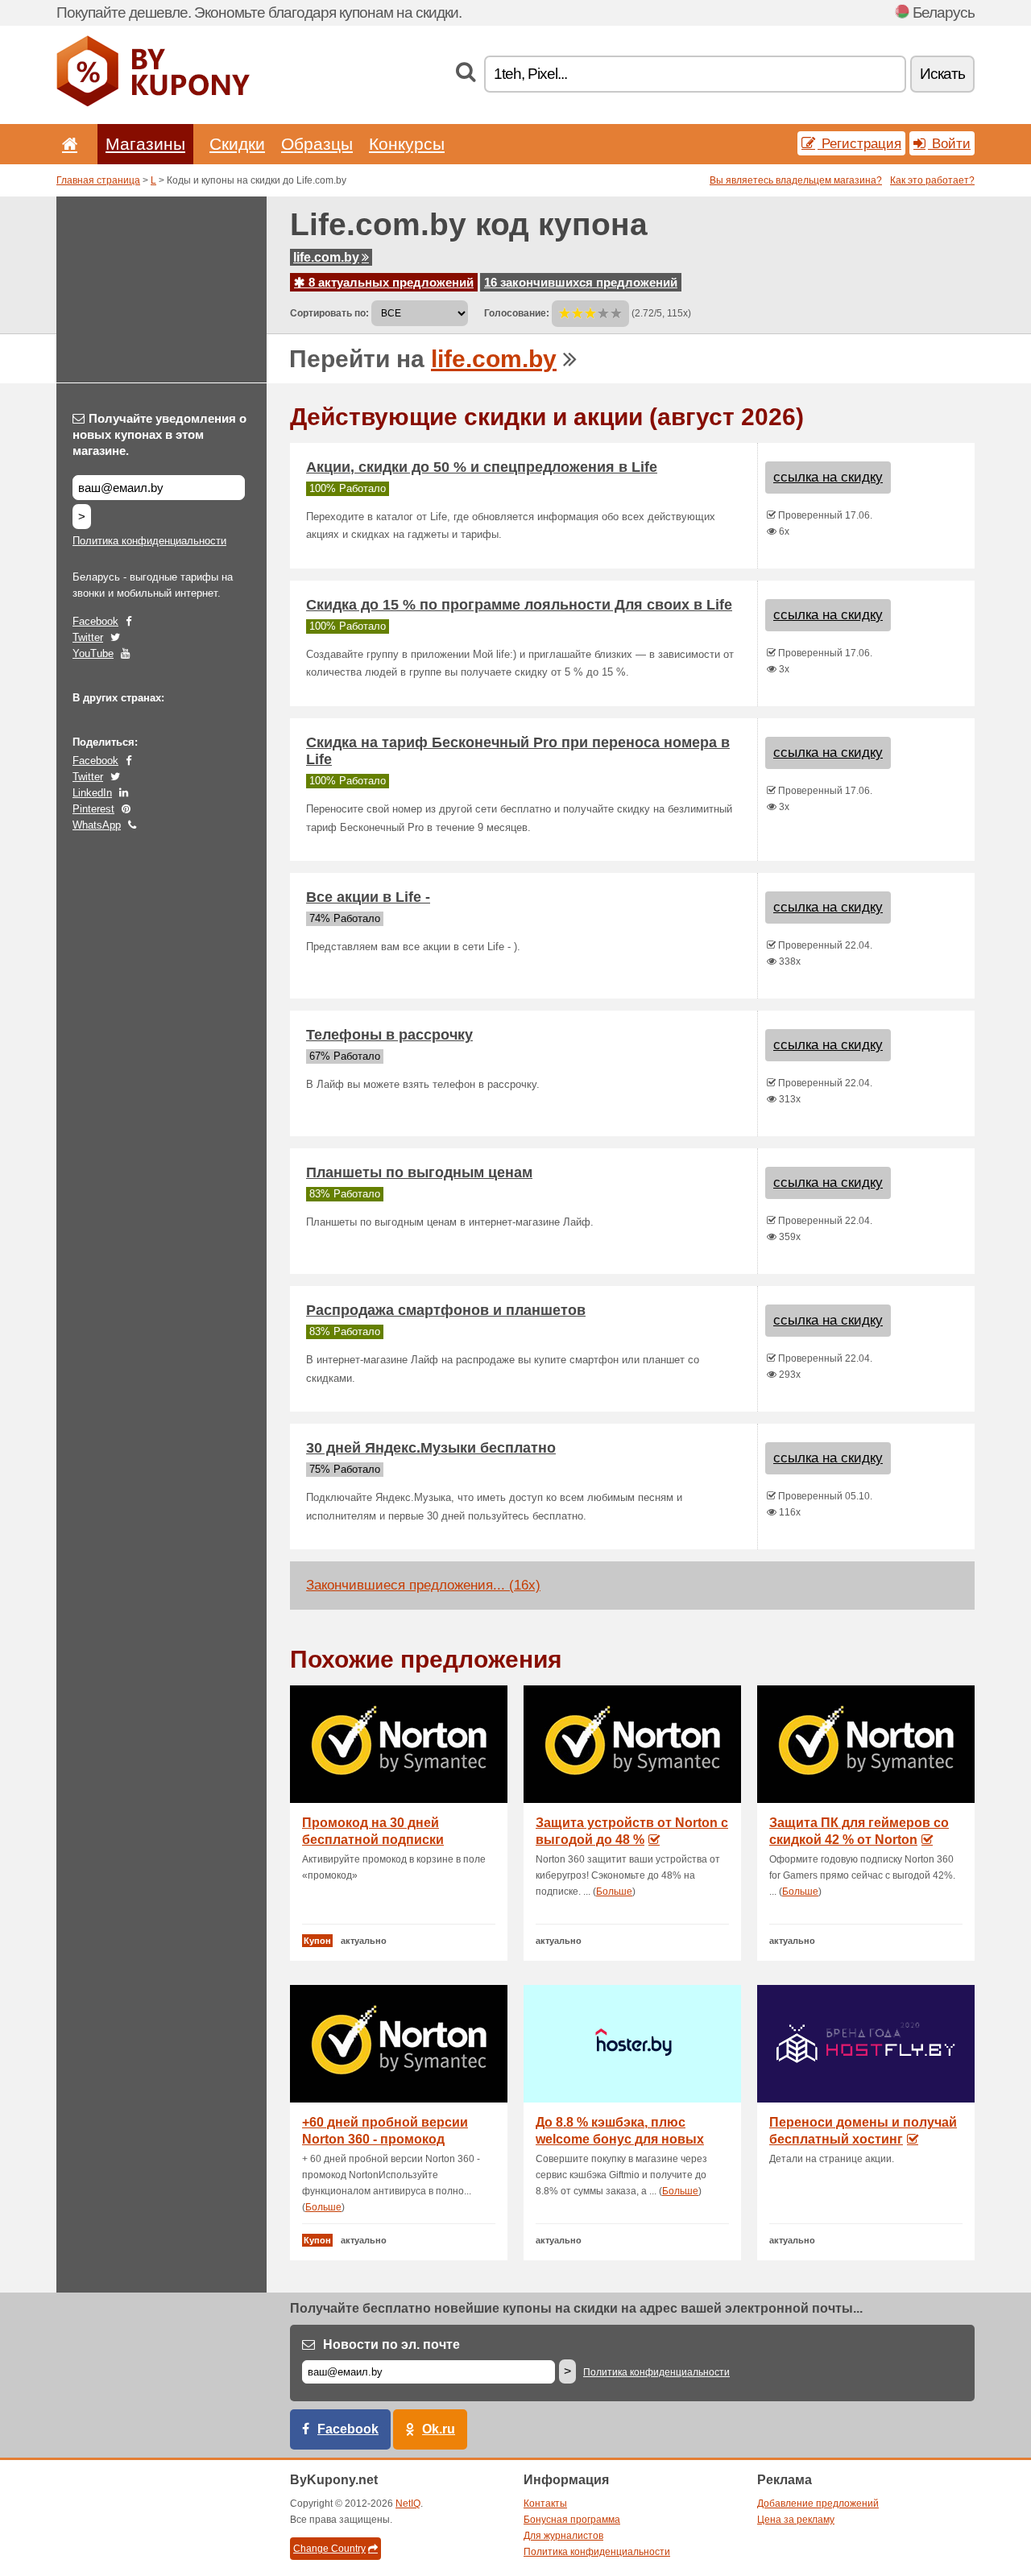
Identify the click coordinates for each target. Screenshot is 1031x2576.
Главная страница (98, 180)
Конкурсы (407, 144)
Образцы (317, 144)
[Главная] (67, 144)
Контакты (545, 2504)
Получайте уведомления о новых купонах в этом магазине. (159, 434)
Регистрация (859, 143)
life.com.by (326, 257)
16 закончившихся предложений (581, 282)
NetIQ (408, 2504)
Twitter (88, 637)
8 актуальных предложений (389, 282)
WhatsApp (97, 825)
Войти (949, 143)
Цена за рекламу (796, 2520)
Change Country (329, 2549)
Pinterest (93, 809)
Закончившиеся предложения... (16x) (423, 1585)
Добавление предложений (818, 2504)
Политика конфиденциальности (149, 541)
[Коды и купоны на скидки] (153, 103)
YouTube (93, 653)
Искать (942, 74)
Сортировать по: (329, 313)
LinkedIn (92, 793)
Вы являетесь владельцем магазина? (796, 180)
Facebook (95, 621)
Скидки (237, 144)
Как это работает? (932, 180)
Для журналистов (563, 2536)
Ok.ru (439, 2429)
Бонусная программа (572, 2520)
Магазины (145, 144)
